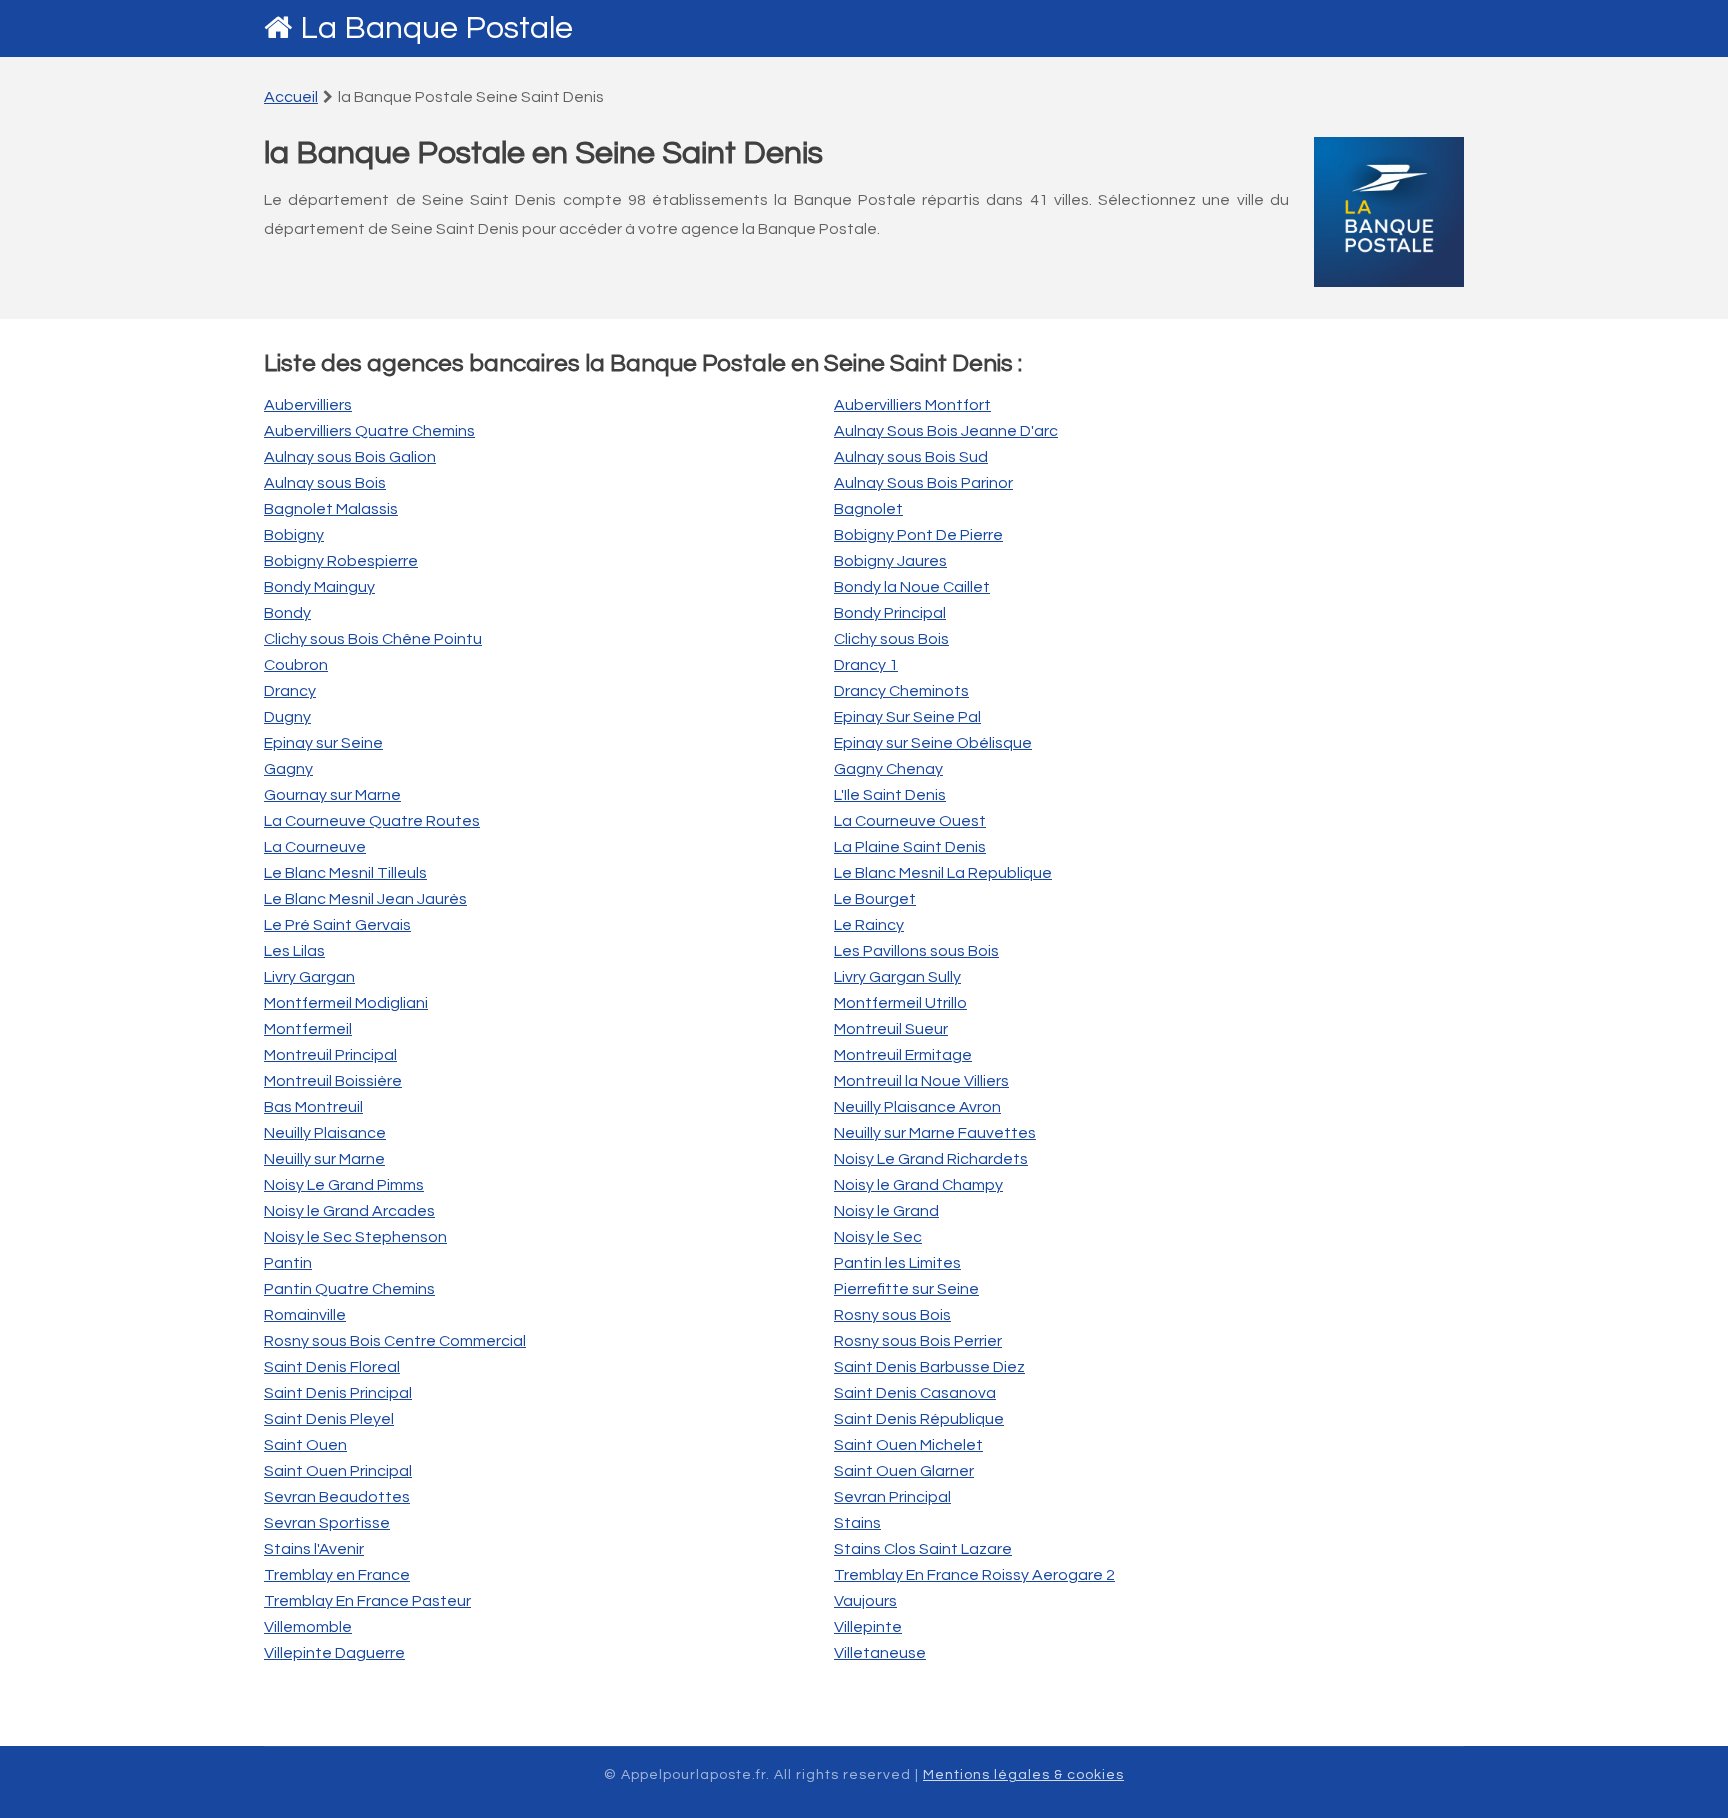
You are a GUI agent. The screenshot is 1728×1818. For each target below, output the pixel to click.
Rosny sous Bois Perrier (918, 1341)
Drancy (290, 691)
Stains (857, 1523)
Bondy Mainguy (319, 587)
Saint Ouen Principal (338, 1471)
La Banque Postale (436, 28)
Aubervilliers (308, 405)
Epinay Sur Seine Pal (907, 717)
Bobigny (294, 535)
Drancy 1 (866, 665)
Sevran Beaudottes (337, 1497)
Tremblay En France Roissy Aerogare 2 (974, 1575)
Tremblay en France (337, 1575)
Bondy (287, 613)
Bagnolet (868, 509)
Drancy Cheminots (901, 691)
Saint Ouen (305, 1445)
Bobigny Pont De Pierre (918, 535)
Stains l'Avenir (314, 1549)
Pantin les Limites (897, 1263)
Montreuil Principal (330, 1055)
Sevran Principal (892, 1497)
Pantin (288, 1263)
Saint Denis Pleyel (329, 1419)
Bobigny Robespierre (341, 561)
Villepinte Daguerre (334, 1653)
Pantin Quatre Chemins (349, 1289)
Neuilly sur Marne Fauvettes (935, 1133)
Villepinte (868, 1627)
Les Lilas (294, 951)
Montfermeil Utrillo (900, 1003)
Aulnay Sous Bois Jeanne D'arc (946, 431)
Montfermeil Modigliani (346, 1003)
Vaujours (865, 1601)
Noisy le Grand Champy (918, 1185)
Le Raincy (869, 925)
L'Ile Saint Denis (890, 795)
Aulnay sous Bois (325, 483)
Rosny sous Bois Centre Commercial (395, 1341)
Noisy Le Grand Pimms (344, 1185)
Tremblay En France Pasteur (367, 1601)
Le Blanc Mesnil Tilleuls (345, 873)
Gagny (288, 769)
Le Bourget (875, 899)
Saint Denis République (919, 1419)
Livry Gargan (309, 977)
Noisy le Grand (886, 1211)
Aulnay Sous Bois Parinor (923, 483)
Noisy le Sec (878, 1237)
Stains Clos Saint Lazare (923, 1549)
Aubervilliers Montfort (912, 405)
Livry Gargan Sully (897, 977)
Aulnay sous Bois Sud (911, 457)
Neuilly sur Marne (324, 1159)
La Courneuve (315, 847)
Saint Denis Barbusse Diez (929, 1367)
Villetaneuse (880, 1653)
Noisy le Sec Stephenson (355, 1237)
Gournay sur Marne (332, 795)
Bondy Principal (890, 613)
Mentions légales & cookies (1023, 1775)
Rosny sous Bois (892, 1315)
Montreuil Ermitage (903, 1055)
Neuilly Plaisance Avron (917, 1107)
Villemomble (308, 1627)
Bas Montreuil (313, 1107)
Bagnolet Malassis (331, 509)
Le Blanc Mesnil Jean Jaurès (365, 899)
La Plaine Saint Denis (910, 847)
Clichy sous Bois (891, 639)
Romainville (305, 1315)
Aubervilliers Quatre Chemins (369, 431)
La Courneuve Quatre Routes (372, 821)
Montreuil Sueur (891, 1029)
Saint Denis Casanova (915, 1393)
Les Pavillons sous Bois (916, 951)
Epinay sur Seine (323, 743)
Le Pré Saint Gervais (337, 925)
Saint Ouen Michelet (908, 1445)
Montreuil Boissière (333, 1081)
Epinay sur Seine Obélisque (933, 743)
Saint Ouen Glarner (904, 1471)
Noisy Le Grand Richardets (931, 1159)
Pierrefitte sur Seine (906, 1289)
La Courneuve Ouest (910, 821)
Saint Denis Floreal (332, 1367)
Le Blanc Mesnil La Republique (943, 873)
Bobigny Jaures (890, 561)
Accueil (291, 97)
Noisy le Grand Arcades (349, 1211)
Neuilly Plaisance (325, 1133)
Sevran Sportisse (327, 1523)
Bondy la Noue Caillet (912, 587)
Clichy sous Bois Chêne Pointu (373, 639)
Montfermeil (308, 1029)
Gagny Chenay (888, 769)
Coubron (296, 665)
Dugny (287, 717)
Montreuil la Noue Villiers (921, 1081)
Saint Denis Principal (338, 1393)
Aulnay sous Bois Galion (350, 457)
